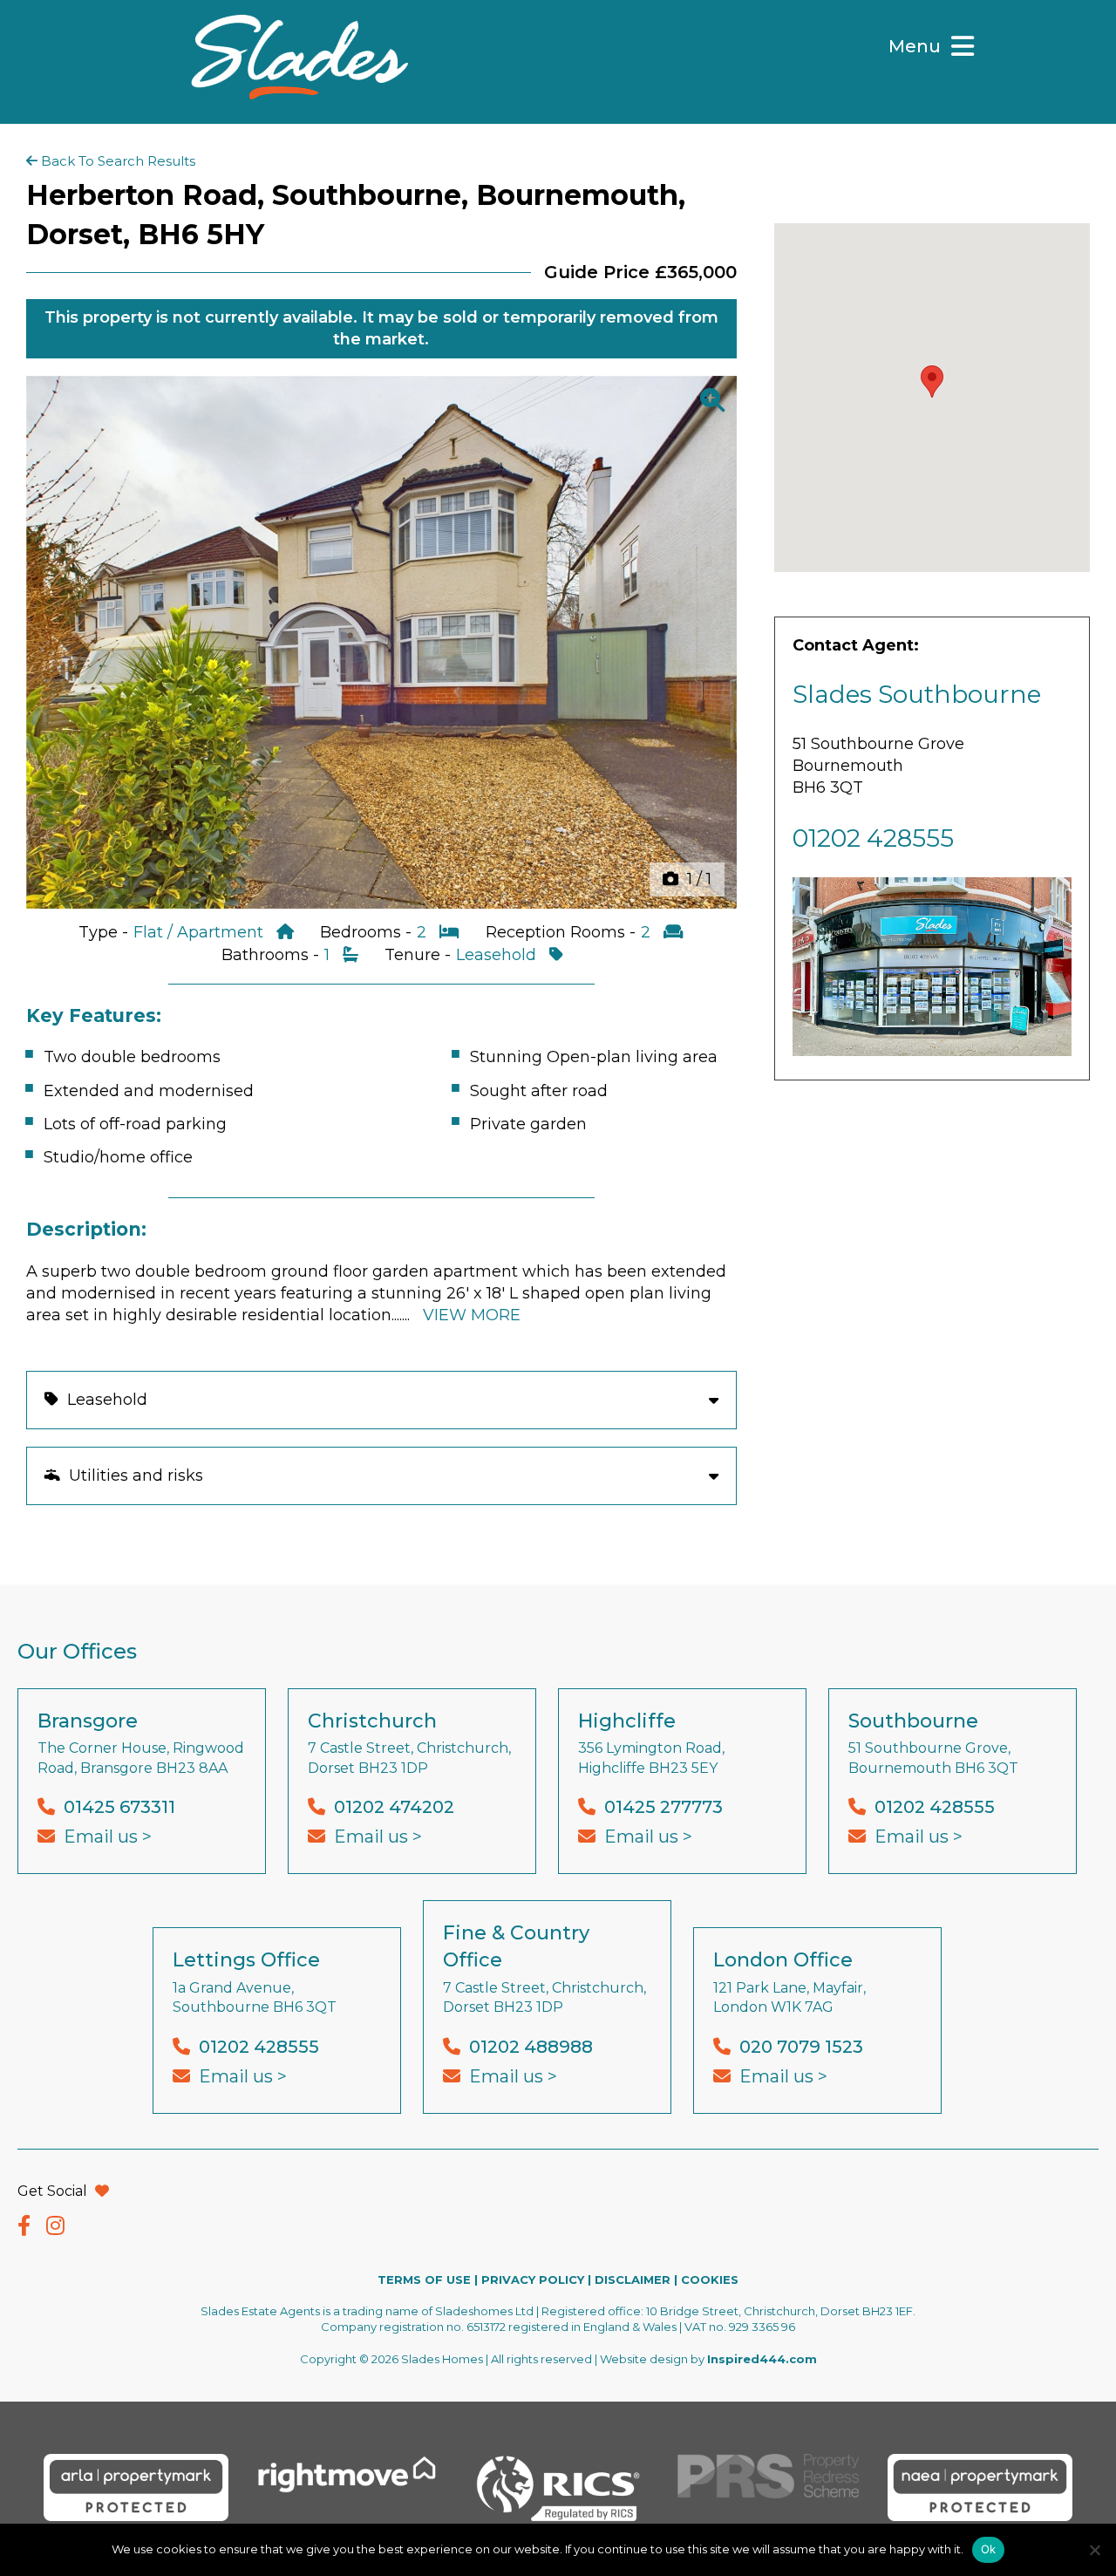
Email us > (108, 1837)
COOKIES (710, 2280)
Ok (989, 2549)
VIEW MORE (472, 1315)
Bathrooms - (272, 955)
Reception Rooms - (563, 932)
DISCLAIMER (633, 2280)
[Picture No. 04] (381, 642)
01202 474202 (394, 1807)
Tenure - (420, 955)
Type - (105, 932)
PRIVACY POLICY (533, 2280)
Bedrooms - (368, 932)
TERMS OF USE (424, 2280)
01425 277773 (663, 1807)
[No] (1094, 2550)
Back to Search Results (116, 161)
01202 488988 (531, 2047)
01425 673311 (119, 1807)
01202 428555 (873, 838)
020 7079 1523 (801, 2047)
